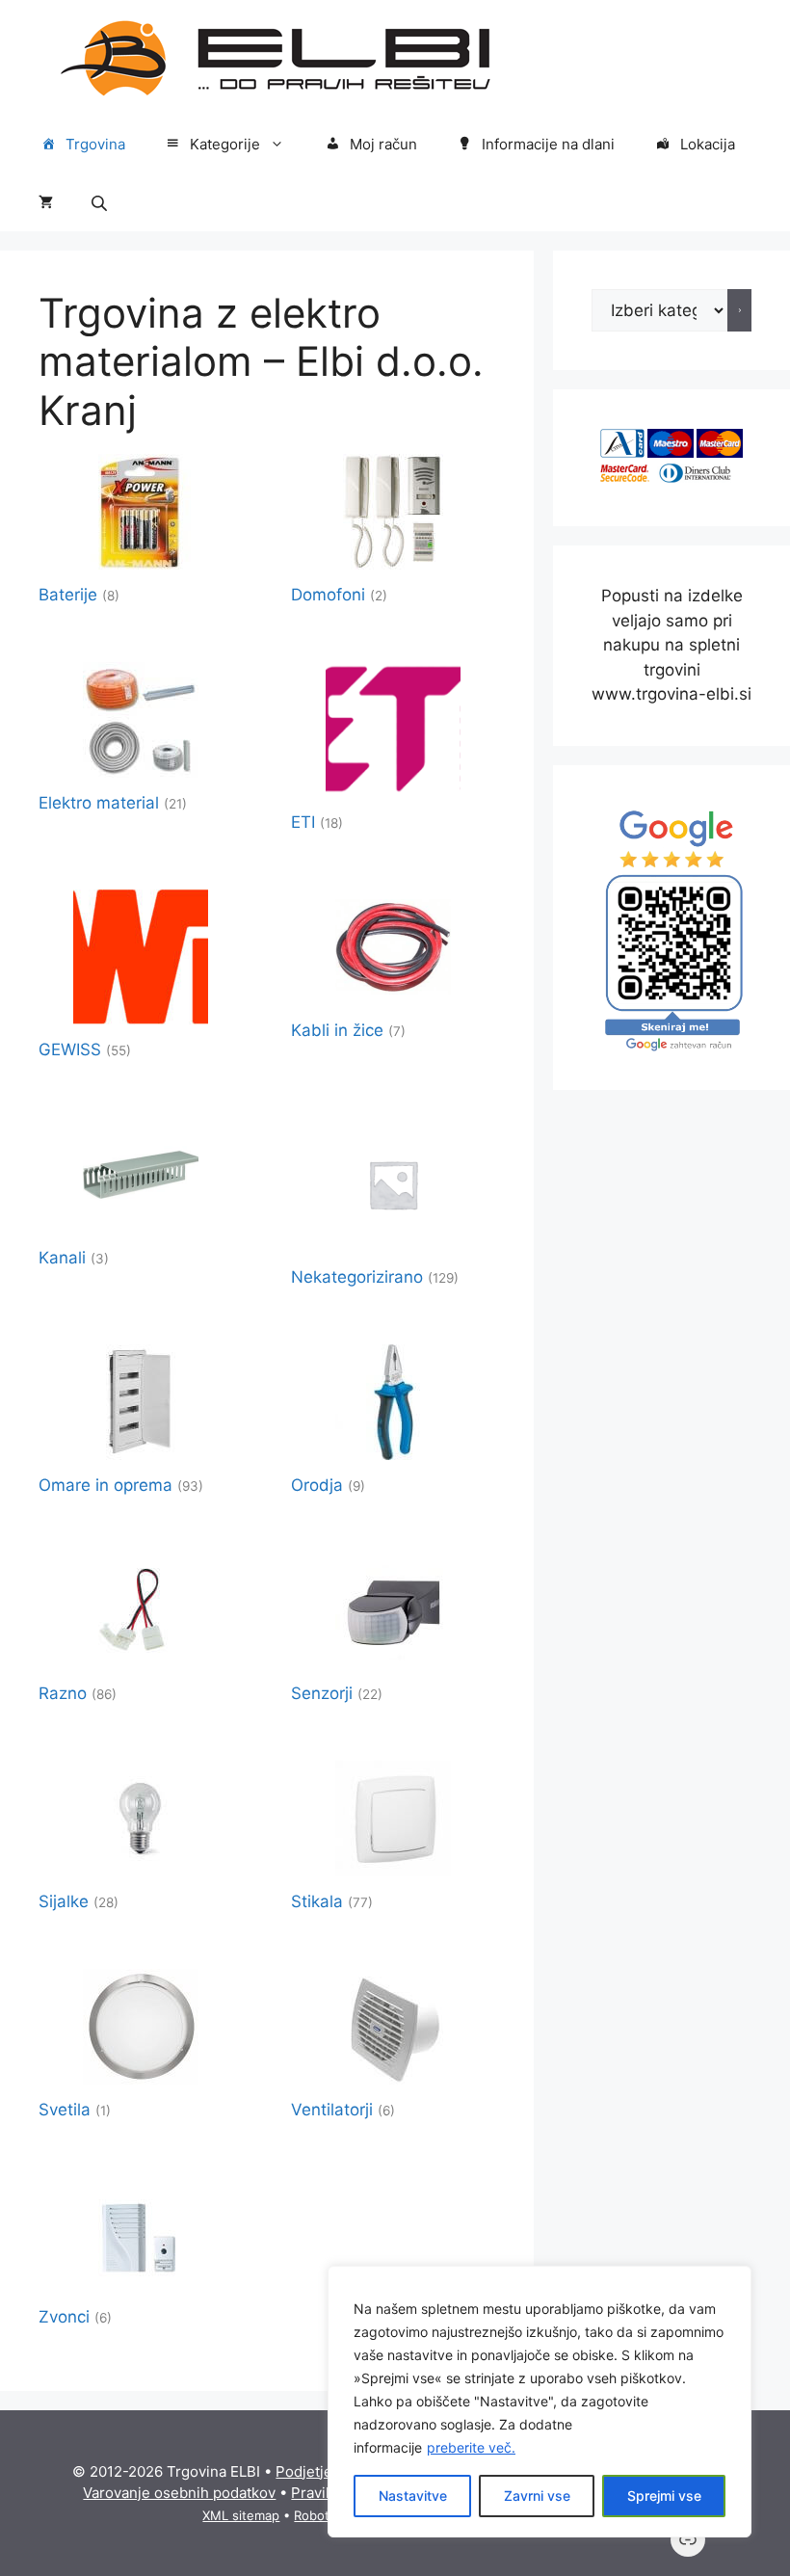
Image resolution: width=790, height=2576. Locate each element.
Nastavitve (413, 2496)
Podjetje (304, 2471)
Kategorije (225, 144)
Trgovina (95, 144)
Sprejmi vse (664, 2496)
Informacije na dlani (548, 144)
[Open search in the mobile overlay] (101, 203)
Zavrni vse (537, 2496)
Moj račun (383, 144)
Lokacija (708, 144)
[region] (540, 2402)
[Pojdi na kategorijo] (739, 310)
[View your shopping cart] (46, 202)
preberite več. (471, 2447)
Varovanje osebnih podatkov (179, 2493)
